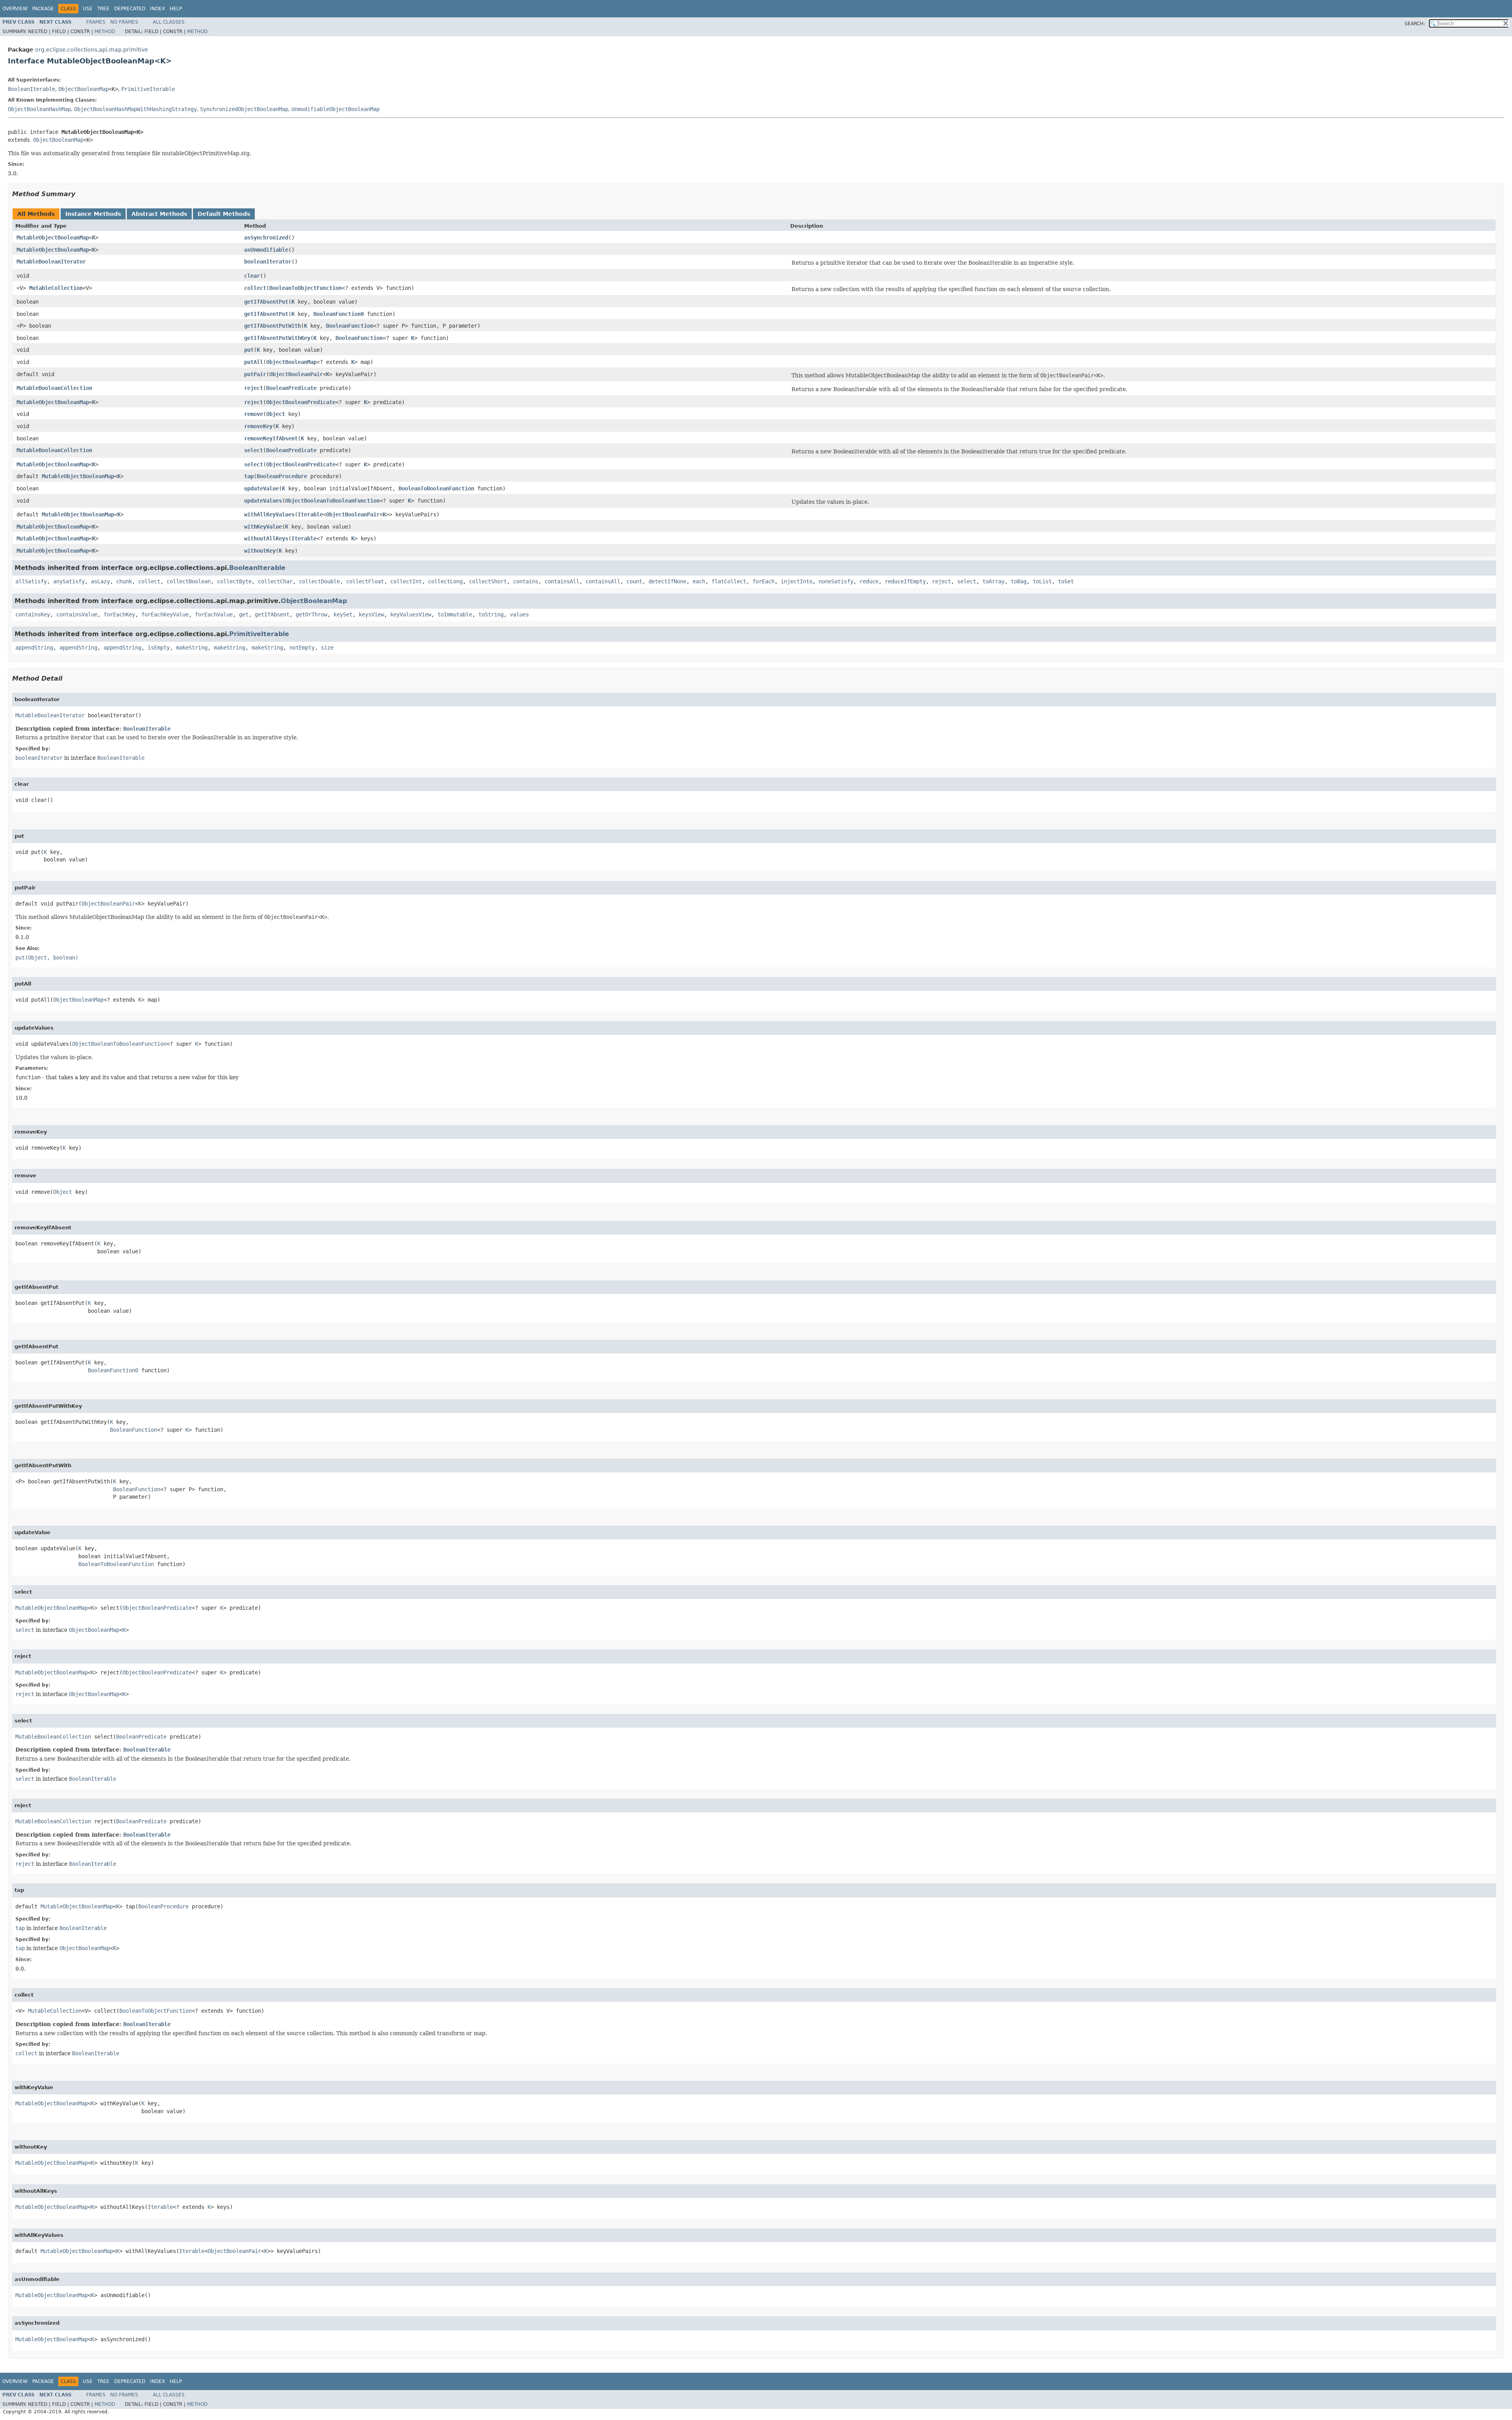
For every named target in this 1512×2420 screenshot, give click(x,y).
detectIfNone (667, 581)
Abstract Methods (159, 214)
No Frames (124, 22)
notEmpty (302, 648)
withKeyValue (263, 527)
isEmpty (159, 648)
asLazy (100, 581)
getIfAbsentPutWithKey (277, 338)
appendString (34, 648)
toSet (1066, 581)
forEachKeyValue (165, 614)
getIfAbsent (272, 614)
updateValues (263, 501)
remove (254, 414)
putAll (254, 362)
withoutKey (260, 551)
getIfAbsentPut (266, 302)
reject (254, 388)
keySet (343, 614)
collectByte (234, 581)
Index (157, 9)
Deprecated (130, 9)
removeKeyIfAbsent (271, 438)
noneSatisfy (836, 581)
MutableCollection (56, 288)
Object (276, 414)
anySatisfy (69, 581)
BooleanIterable (31, 89)
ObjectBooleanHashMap (39, 109)
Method (105, 32)
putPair (255, 374)
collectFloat (365, 581)
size (327, 648)
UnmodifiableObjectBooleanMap (335, 109)
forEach (763, 581)
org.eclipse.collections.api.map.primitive (92, 50)
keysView (371, 614)
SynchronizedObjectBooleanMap (244, 109)
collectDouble (319, 581)
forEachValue (214, 614)
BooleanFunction (350, 326)
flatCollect (729, 581)
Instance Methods (93, 214)
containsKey (33, 614)
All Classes (169, 22)
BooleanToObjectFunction (306, 288)
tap (249, 476)
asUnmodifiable (266, 250)
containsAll (562, 581)
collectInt (406, 581)
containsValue (77, 614)
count (634, 581)
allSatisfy (31, 581)
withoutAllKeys (266, 538)
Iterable (310, 514)
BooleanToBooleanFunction (436, 488)
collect (255, 288)
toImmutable (455, 614)
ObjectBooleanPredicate (301, 402)
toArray (993, 581)
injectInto (797, 581)
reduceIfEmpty (905, 581)
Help (176, 9)
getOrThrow (311, 614)
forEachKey (119, 614)
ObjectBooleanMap (83, 89)
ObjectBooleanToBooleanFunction (332, 501)
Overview (15, 9)
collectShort (488, 581)
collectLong (445, 581)
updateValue (261, 488)
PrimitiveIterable (148, 89)
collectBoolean (189, 581)
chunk (124, 581)
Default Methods (224, 214)
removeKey (258, 426)
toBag (1019, 581)
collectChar (275, 581)
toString (491, 614)
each (699, 581)
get (244, 614)
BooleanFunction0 (339, 314)
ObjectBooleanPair (296, 374)
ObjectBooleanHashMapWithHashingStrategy (135, 109)
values (519, 614)
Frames (96, 22)
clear (252, 276)
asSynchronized (266, 238)
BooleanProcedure (282, 476)
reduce (869, 581)
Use (88, 9)
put (249, 350)
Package (43, 9)
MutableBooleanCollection (54, 388)
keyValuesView (411, 614)
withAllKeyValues (269, 514)
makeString (192, 648)
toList (1042, 581)
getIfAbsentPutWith (272, 326)
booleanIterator (268, 262)
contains (526, 581)
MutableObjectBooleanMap (53, 238)
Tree (103, 9)
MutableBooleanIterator (51, 262)
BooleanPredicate (291, 388)
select (254, 450)
